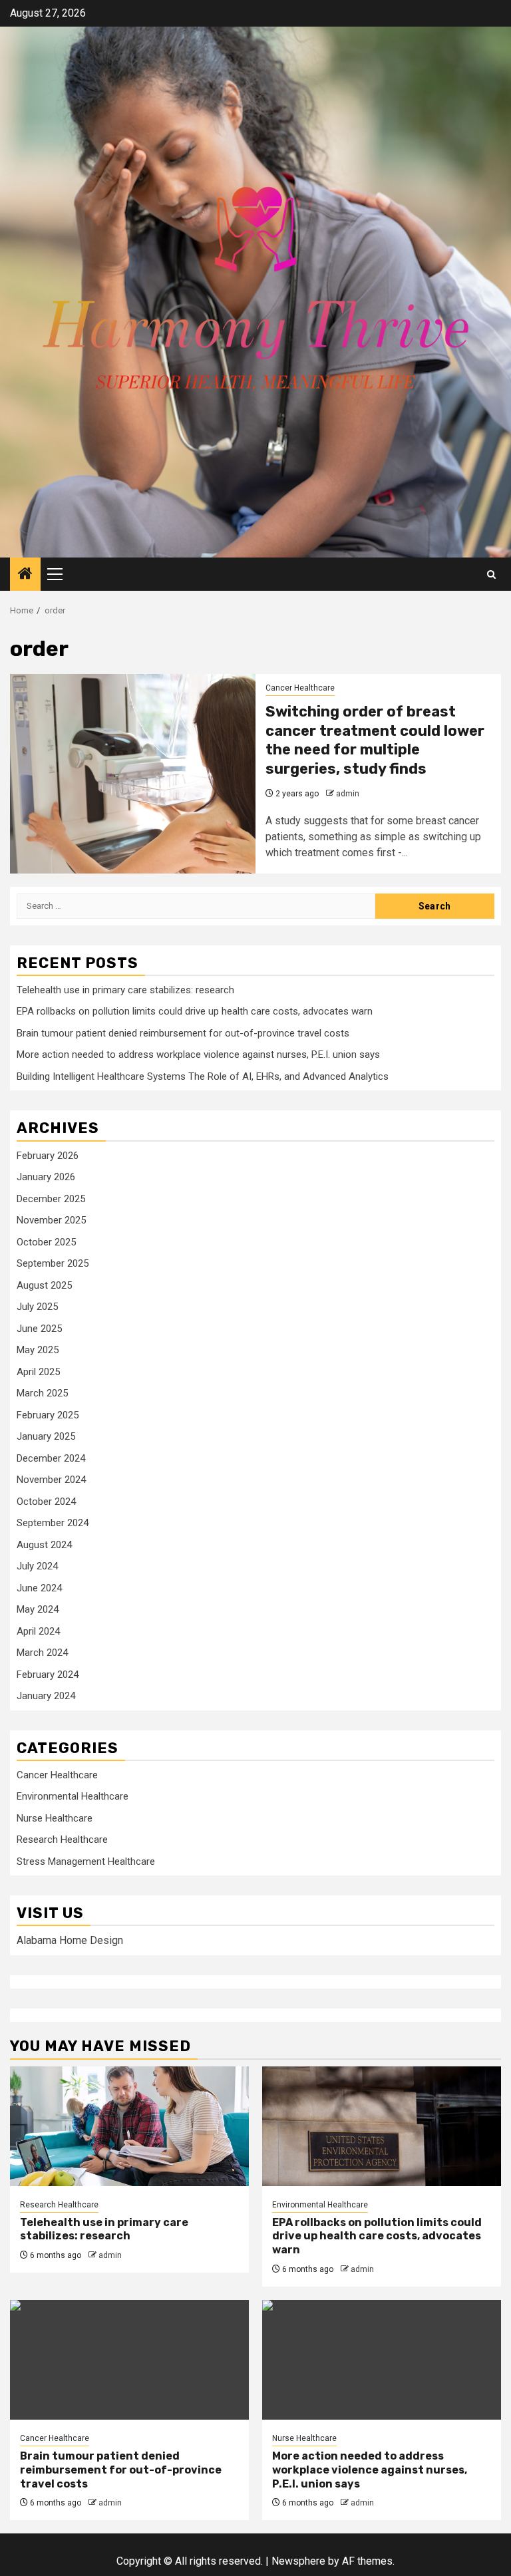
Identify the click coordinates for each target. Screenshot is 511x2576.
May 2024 (38, 1609)
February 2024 (48, 1675)
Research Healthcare (62, 1840)
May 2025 (38, 1350)
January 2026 (46, 1177)
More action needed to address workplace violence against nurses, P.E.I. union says (198, 1054)
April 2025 (38, 1372)
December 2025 (51, 1199)
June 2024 (39, 1588)
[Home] (25, 575)
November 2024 (51, 1480)
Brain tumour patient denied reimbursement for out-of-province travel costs (183, 1033)
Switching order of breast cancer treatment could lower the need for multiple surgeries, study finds (375, 740)
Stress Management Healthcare (86, 1861)
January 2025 (46, 1436)
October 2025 (46, 1242)
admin (348, 794)
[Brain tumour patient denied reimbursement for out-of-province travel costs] (129, 2360)
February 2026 (48, 1156)
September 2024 (53, 1523)
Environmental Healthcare (73, 1796)
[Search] (491, 574)
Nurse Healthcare (55, 1818)
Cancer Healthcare (300, 688)
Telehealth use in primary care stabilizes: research (125, 990)
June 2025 (39, 1329)
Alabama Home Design (70, 1940)
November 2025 (51, 1220)
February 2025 (48, 1415)
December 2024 (51, 1458)
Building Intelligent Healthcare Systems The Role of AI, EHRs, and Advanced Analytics (203, 1076)
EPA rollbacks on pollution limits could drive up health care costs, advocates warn (195, 1011)
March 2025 (42, 1393)
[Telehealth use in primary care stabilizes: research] (129, 2126)
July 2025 (37, 1307)
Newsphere (298, 2561)
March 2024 (42, 1653)
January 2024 (46, 1696)
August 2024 (44, 1545)
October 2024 (46, 1502)
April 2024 (38, 1631)
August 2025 (44, 1285)
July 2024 (37, 1566)
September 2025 (53, 1263)
